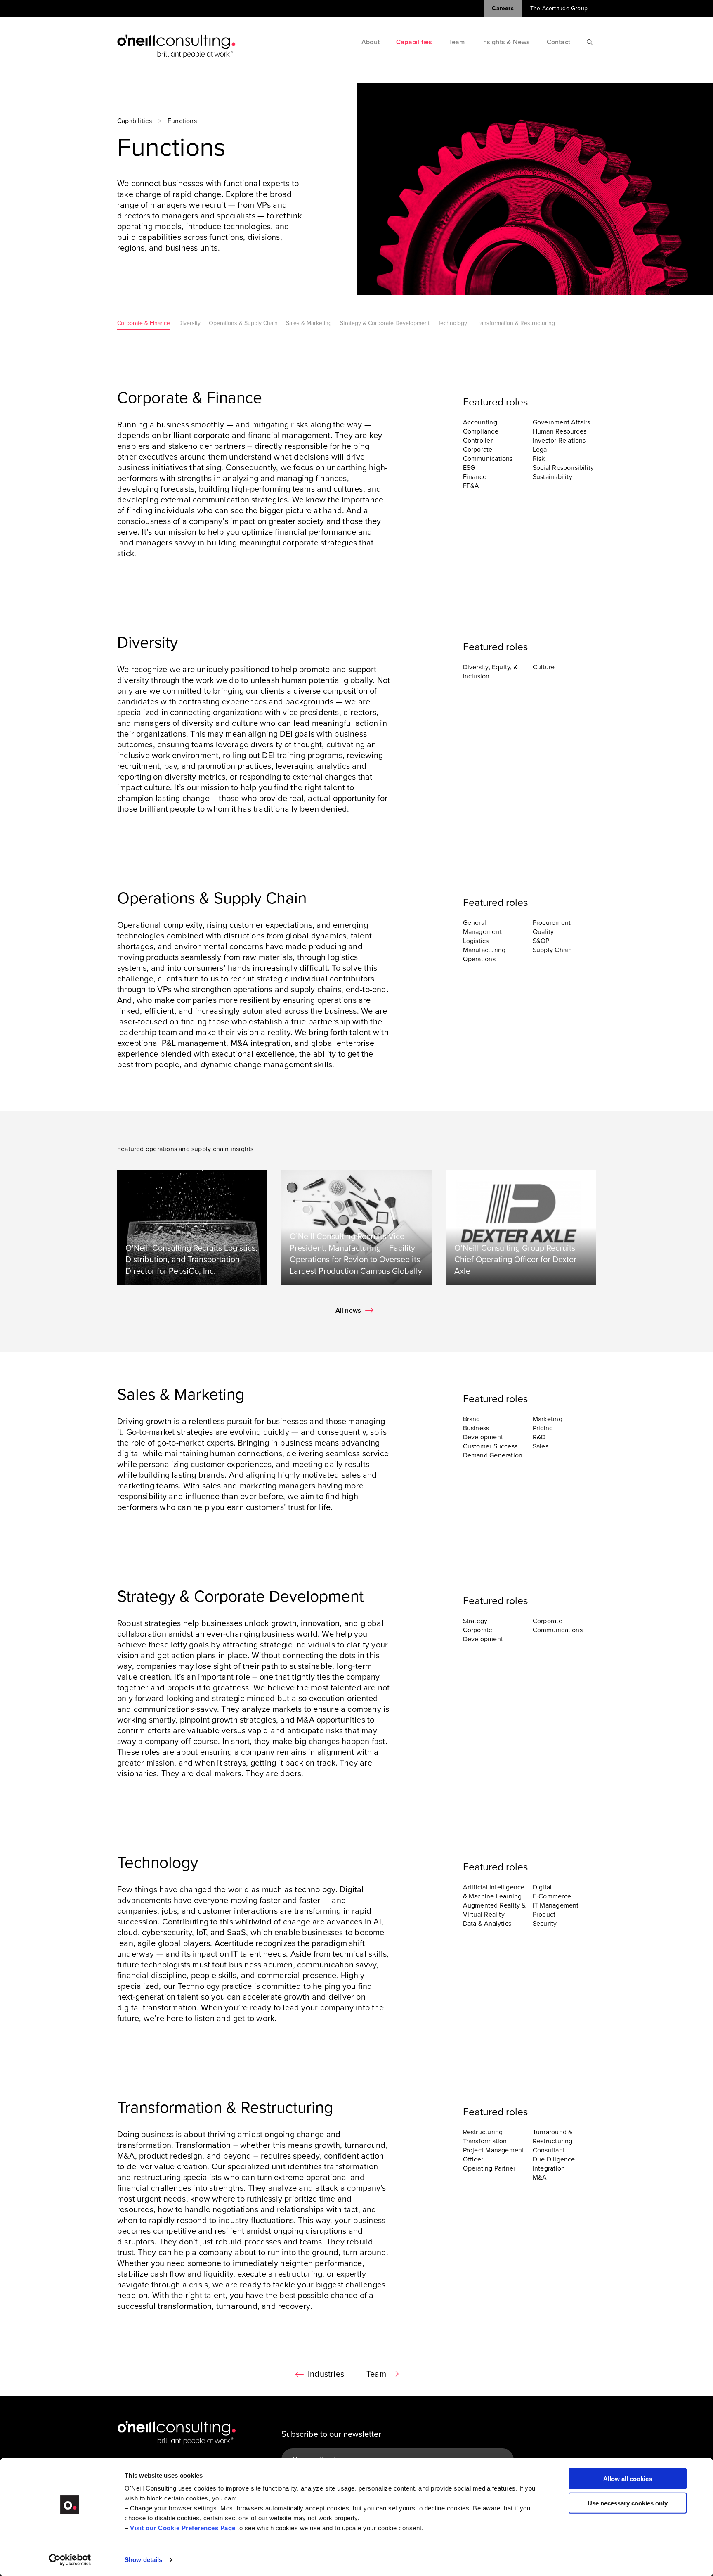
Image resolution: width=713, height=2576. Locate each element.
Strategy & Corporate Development (385, 323)
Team (457, 42)
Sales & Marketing (309, 323)
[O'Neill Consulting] (176, 46)
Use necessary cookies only (628, 2503)
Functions (182, 121)
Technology (452, 323)
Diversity (189, 323)
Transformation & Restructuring (515, 323)
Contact (558, 42)
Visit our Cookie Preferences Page (183, 2528)
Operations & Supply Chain (243, 323)
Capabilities (414, 42)
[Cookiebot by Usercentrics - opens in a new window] (70, 2560)
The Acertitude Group (559, 8)
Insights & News (505, 42)
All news (348, 1311)
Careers (503, 8)
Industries (326, 2374)
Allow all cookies (628, 2479)
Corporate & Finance (144, 323)
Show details (143, 2560)
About (371, 42)
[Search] (590, 42)
